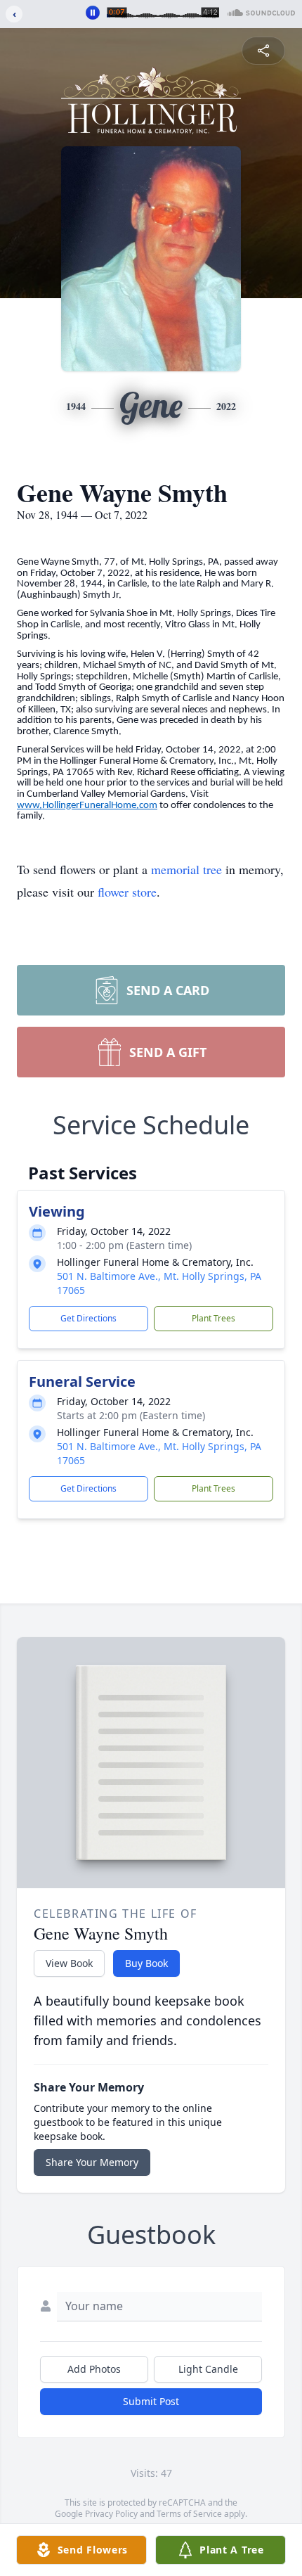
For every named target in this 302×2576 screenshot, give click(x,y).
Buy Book (146, 1963)
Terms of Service (189, 2514)
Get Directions (88, 1318)
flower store (127, 892)
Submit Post (151, 2401)
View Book (69, 1963)
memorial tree (186, 869)
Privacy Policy (111, 2514)
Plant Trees (214, 1318)
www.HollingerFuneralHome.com (87, 806)
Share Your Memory (92, 2162)
